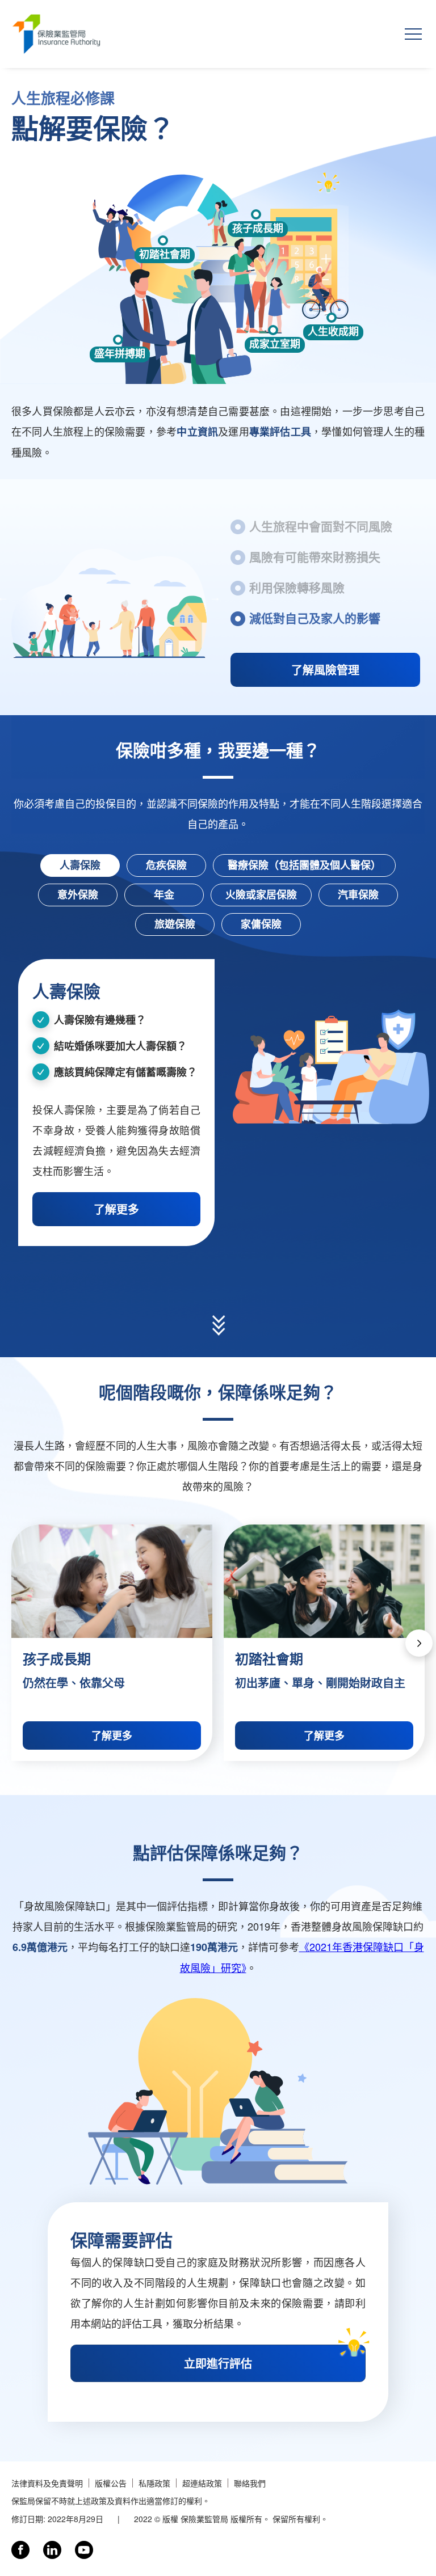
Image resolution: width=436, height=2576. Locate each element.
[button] (419, 1643)
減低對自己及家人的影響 (315, 618)
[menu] (413, 34)
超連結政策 (202, 2483)
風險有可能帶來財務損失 (315, 556)
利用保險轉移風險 (297, 587)
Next (215, 597)
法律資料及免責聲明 (47, 2483)
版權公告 (111, 2483)
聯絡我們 (250, 2483)
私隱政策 (154, 2483)
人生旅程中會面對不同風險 (321, 526)
